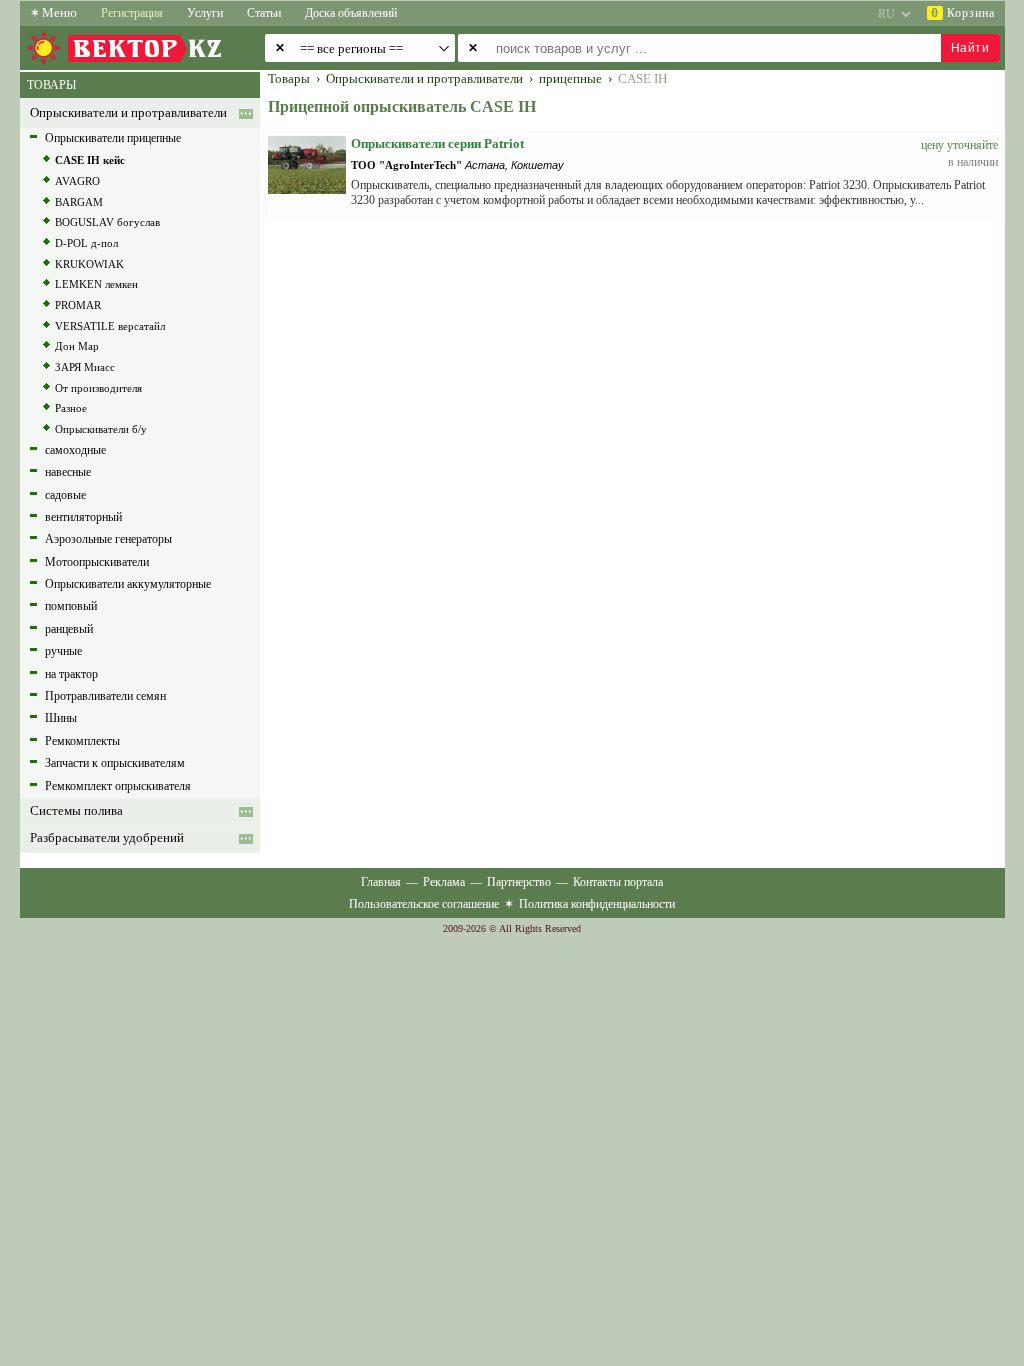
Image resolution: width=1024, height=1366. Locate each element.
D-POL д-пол (86, 243)
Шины (61, 718)
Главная (381, 882)
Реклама (444, 882)
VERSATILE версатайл (110, 326)
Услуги (205, 13)
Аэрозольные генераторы (108, 539)
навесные (68, 472)
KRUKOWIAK (89, 264)
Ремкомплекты (82, 741)
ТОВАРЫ (51, 85)
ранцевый (69, 629)
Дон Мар (77, 346)
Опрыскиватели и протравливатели (128, 113)
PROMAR (78, 305)
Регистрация (132, 13)
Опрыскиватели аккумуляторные (128, 584)
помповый (71, 606)
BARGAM (79, 202)
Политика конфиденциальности (597, 904)
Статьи (264, 13)
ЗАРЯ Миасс (85, 367)
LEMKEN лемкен (96, 284)
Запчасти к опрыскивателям (115, 763)
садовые (65, 495)
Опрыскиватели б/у (101, 429)
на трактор (71, 674)
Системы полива (76, 811)
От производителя (98, 388)
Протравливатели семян (105, 696)
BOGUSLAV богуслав (107, 222)
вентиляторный (83, 517)
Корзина (963, 13)
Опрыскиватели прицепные (113, 138)
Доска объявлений (351, 13)
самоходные (75, 450)
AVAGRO (77, 181)
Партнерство (519, 882)
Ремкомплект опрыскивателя (118, 786)
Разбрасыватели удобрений (107, 838)
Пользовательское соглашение (424, 904)
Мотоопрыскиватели (97, 562)
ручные (63, 651)
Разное (71, 408)
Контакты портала (618, 882)
